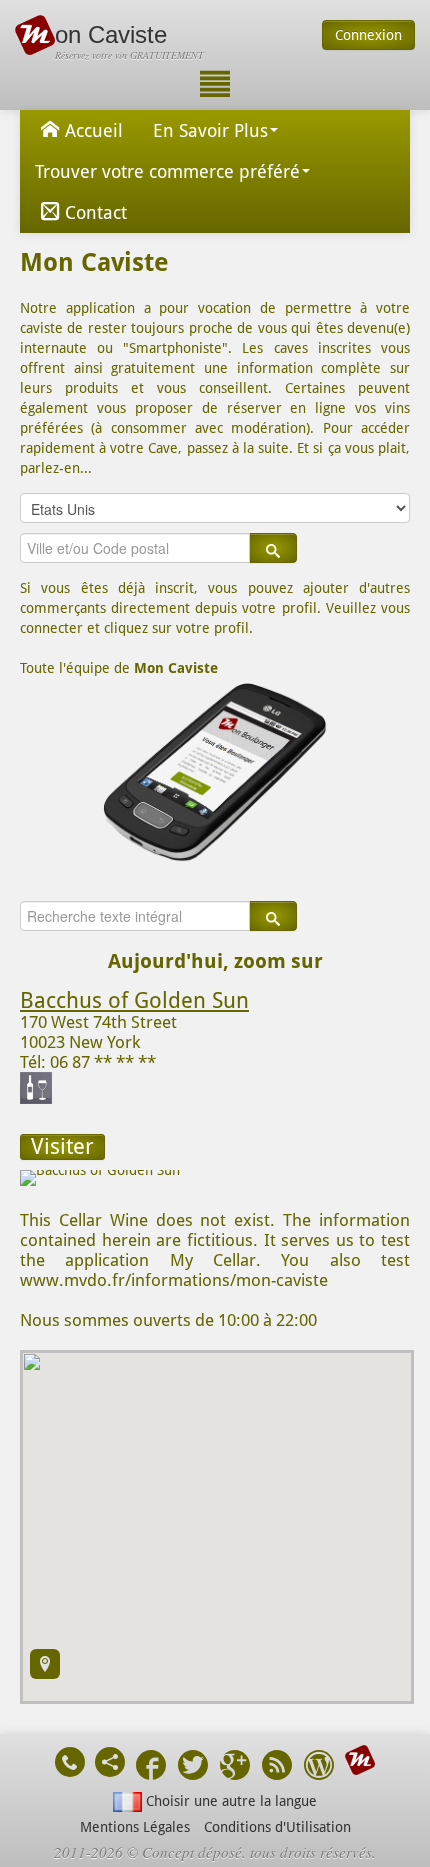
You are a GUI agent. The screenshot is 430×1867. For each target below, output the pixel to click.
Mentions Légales (135, 1827)
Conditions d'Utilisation (277, 1827)
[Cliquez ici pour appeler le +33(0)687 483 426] (70, 1762)
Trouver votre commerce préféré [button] (167, 171)
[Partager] (110, 1762)
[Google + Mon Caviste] (235, 1767)
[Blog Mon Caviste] (319, 1767)
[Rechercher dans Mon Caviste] (273, 916)
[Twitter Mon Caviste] (193, 1767)
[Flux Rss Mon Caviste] (277, 1767)
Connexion (368, 35)
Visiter (62, 1146)
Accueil (94, 130)
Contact (96, 212)
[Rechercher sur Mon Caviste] (273, 548)
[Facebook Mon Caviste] (151, 1767)
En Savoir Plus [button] (210, 130)
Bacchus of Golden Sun (134, 1000)
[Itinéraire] (45, 1664)
